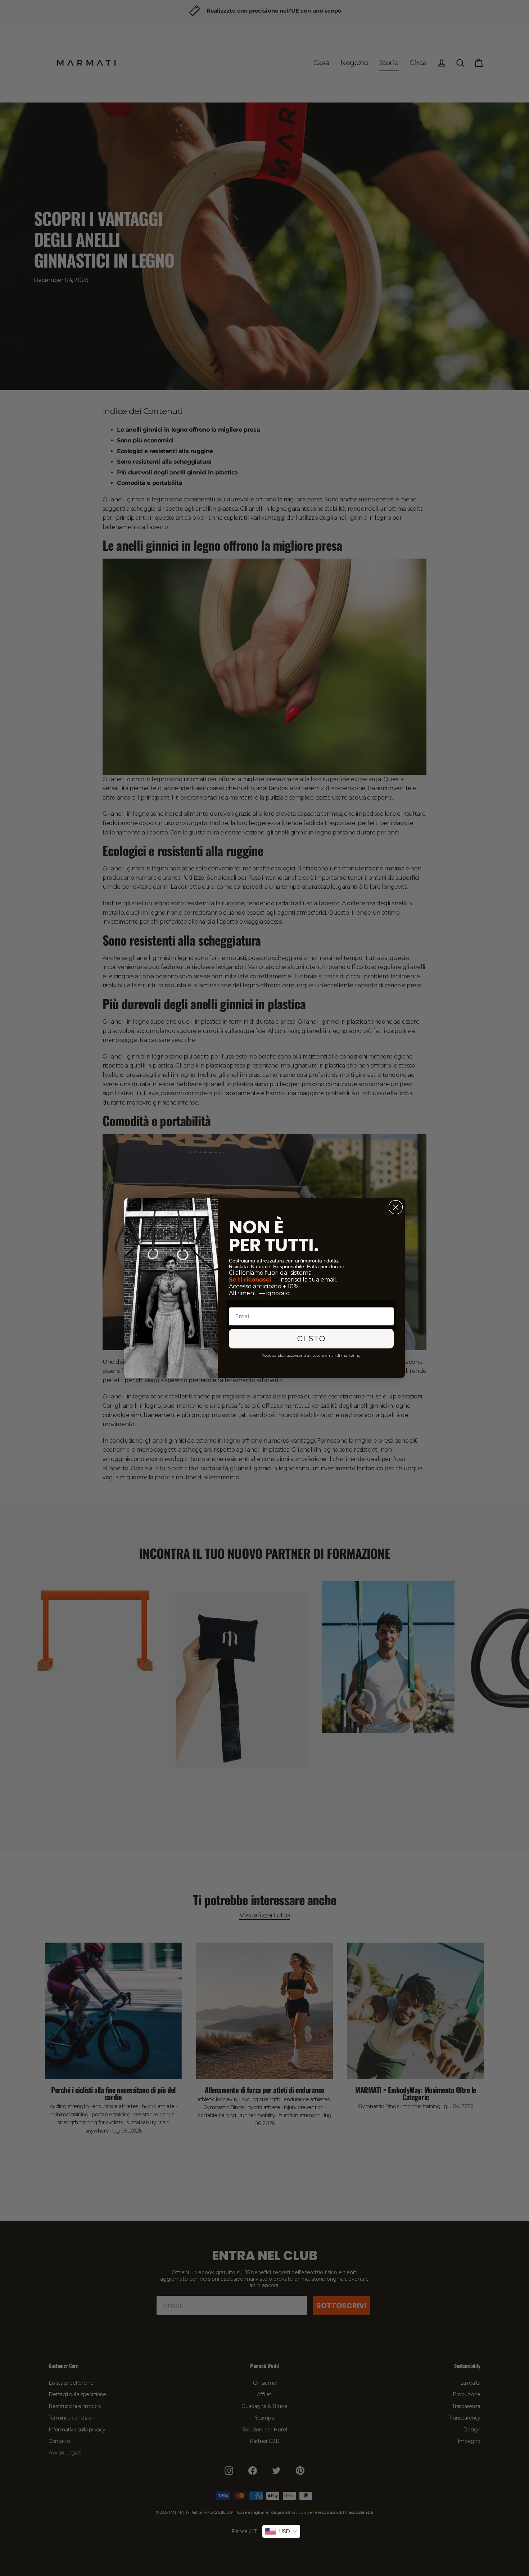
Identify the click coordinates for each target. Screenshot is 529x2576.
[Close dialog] (396, 1207)
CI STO (311, 1339)
